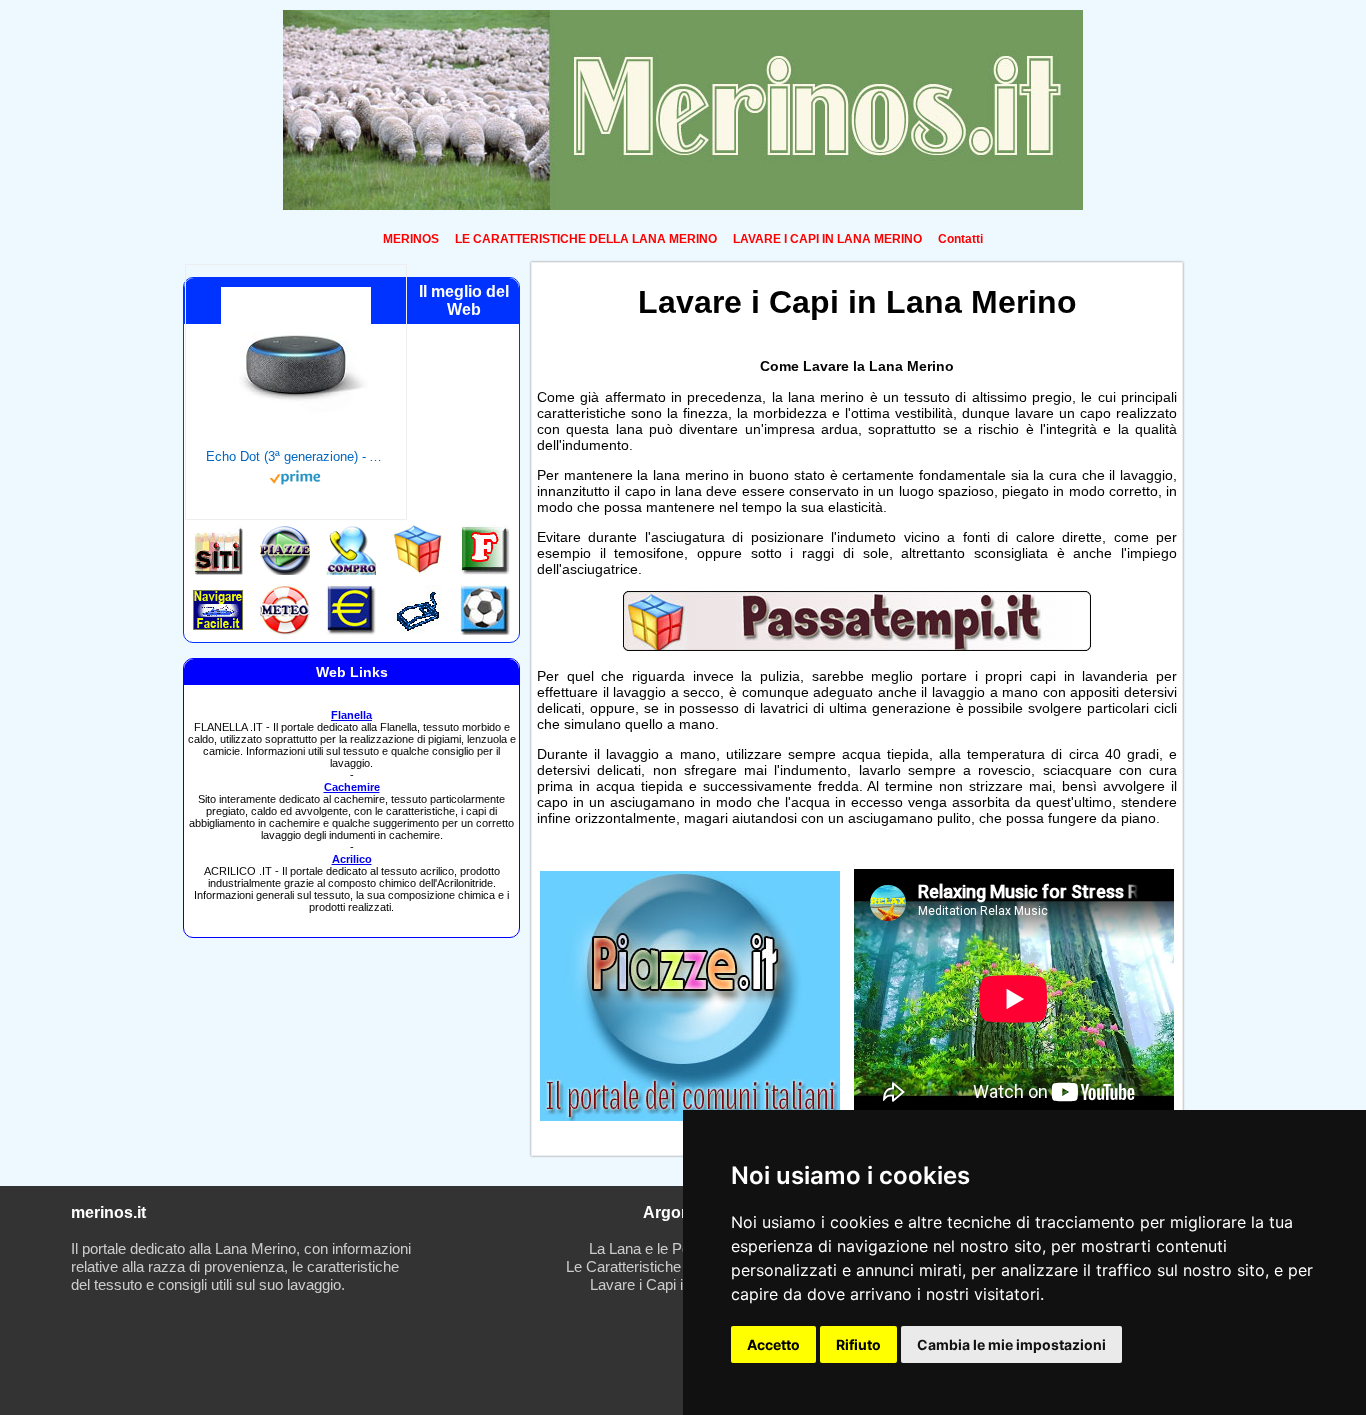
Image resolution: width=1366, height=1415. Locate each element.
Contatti (960, 239)
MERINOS (411, 239)
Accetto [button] (773, 1344)
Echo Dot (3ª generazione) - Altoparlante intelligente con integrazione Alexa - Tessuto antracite (296, 456)
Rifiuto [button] (858, 1344)
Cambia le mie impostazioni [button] (1011, 1344)
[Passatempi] (857, 646)
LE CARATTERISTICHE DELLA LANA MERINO (586, 239)
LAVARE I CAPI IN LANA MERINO (827, 239)
